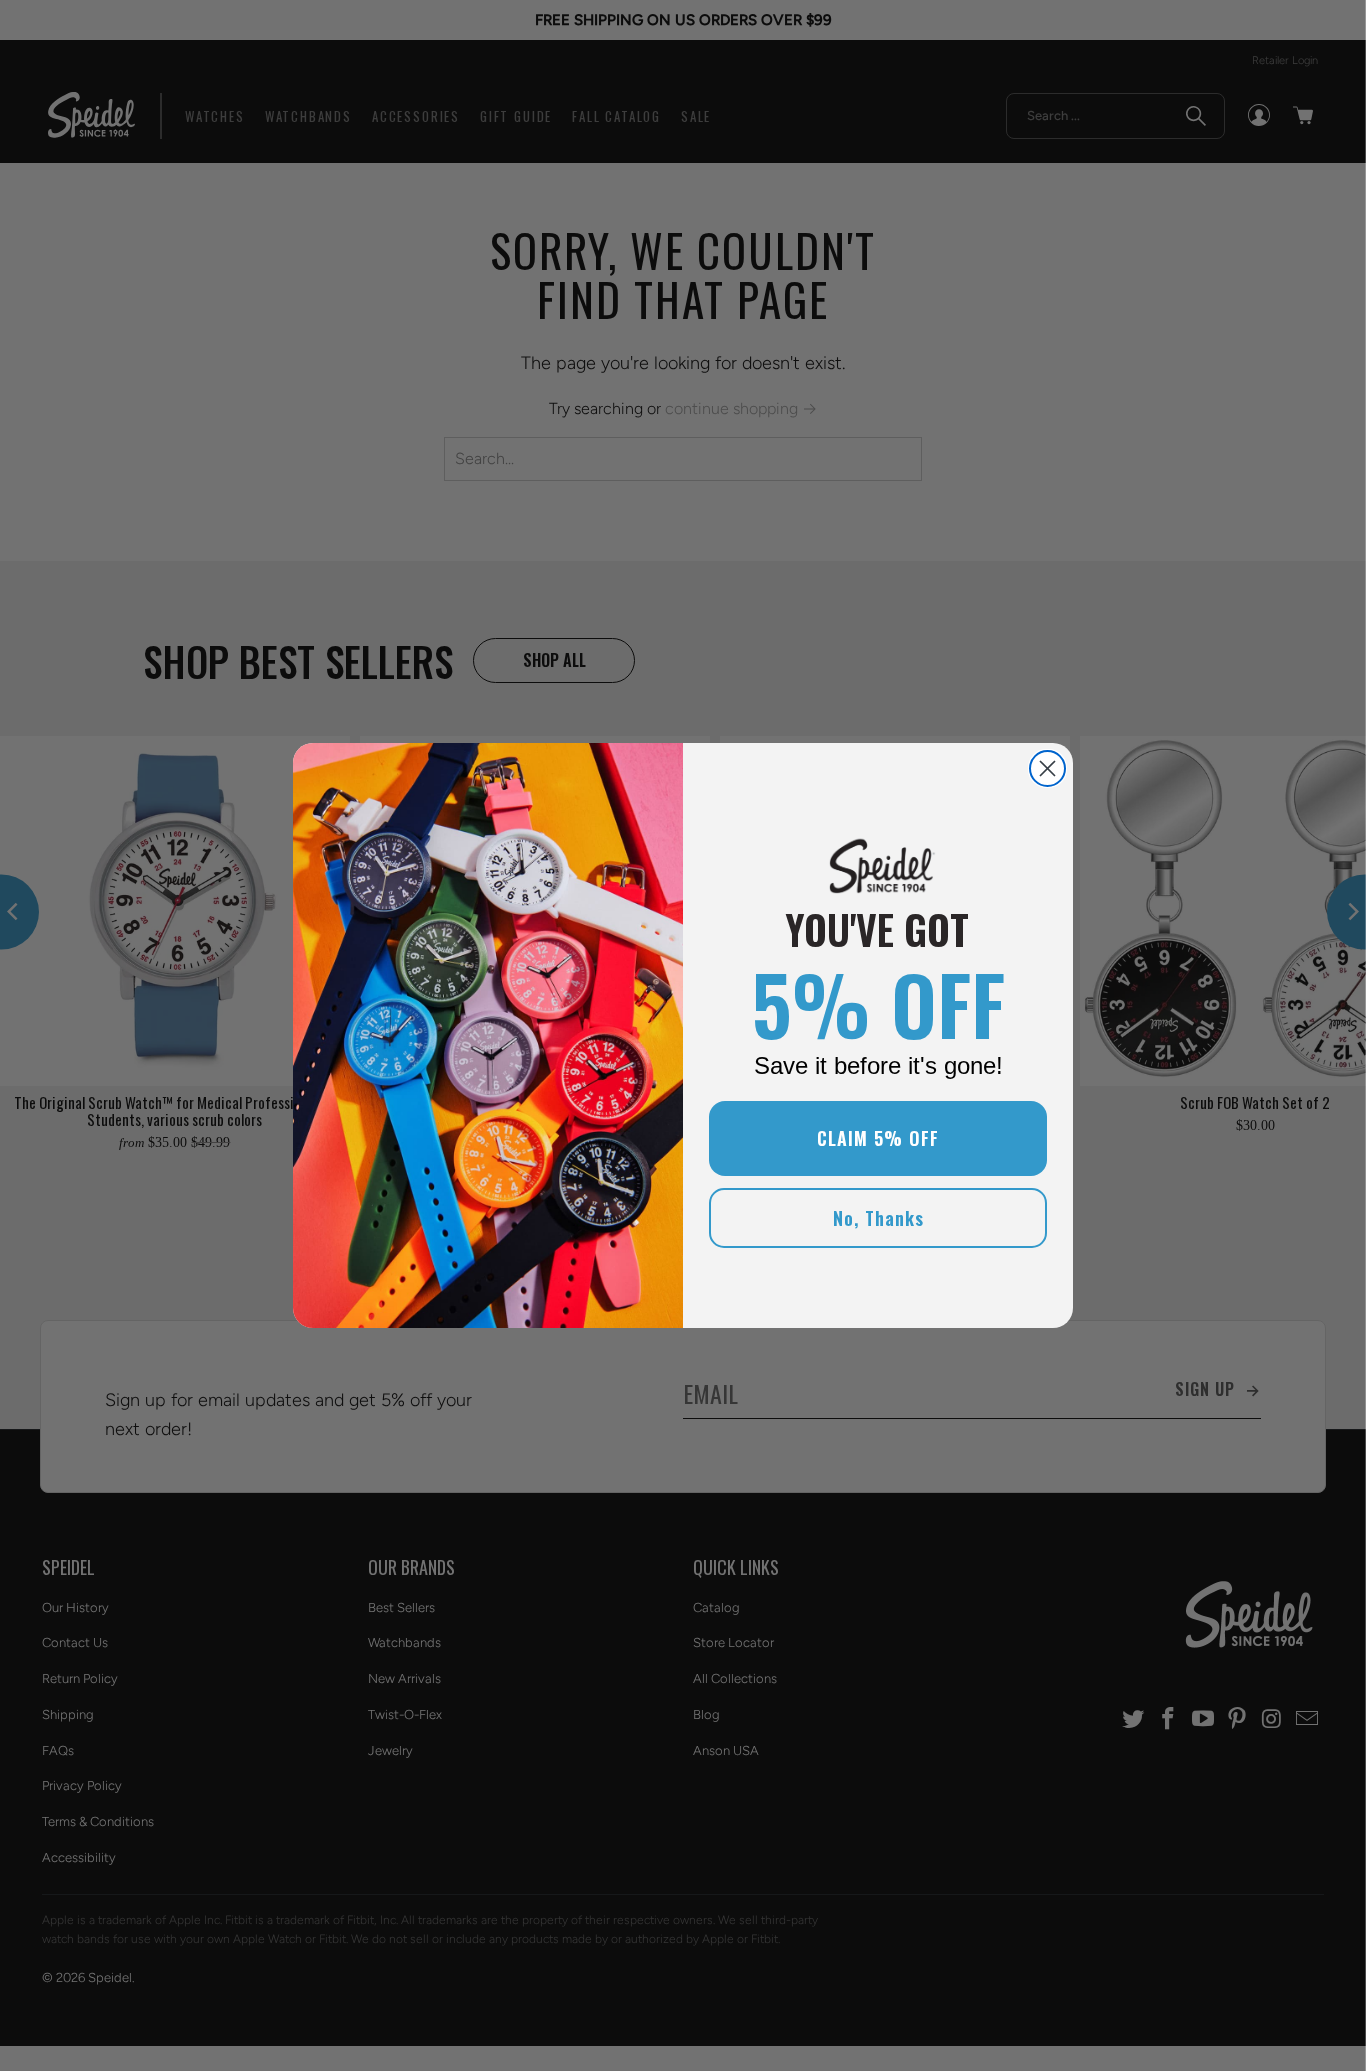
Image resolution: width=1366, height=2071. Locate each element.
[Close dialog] (1047, 768)
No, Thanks (878, 1218)
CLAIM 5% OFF (878, 1138)
